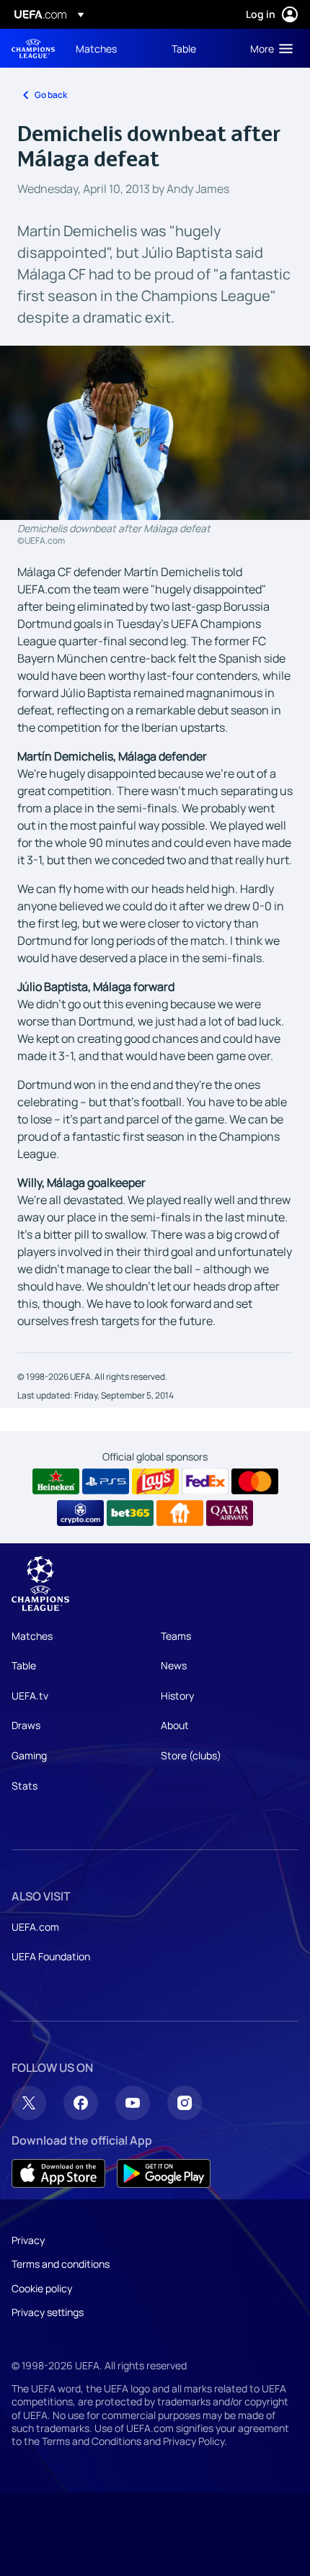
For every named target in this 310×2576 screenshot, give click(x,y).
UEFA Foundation (51, 1956)
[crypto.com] (80, 1513)
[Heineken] (56, 1481)
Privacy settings (48, 2312)
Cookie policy (42, 2288)
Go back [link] (51, 95)
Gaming (29, 1755)
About (175, 1725)
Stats (25, 1786)
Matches (32, 1636)
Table (24, 1665)
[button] (268, 48)
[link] (96, 48)
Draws (26, 1725)
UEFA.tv (30, 1696)
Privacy (28, 2240)
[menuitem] (111, 48)
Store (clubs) (191, 1755)
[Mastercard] (255, 1481)
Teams (176, 1636)
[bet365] (130, 1513)
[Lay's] (155, 1481)
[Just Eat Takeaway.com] (180, 1513)
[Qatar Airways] (230, 1513)
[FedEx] (205, 1481)
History (177, 1696)
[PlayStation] (106, 1481)
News (174, 1665)
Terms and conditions (61, 2264)
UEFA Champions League (33, 49)
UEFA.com (35, 1927)
